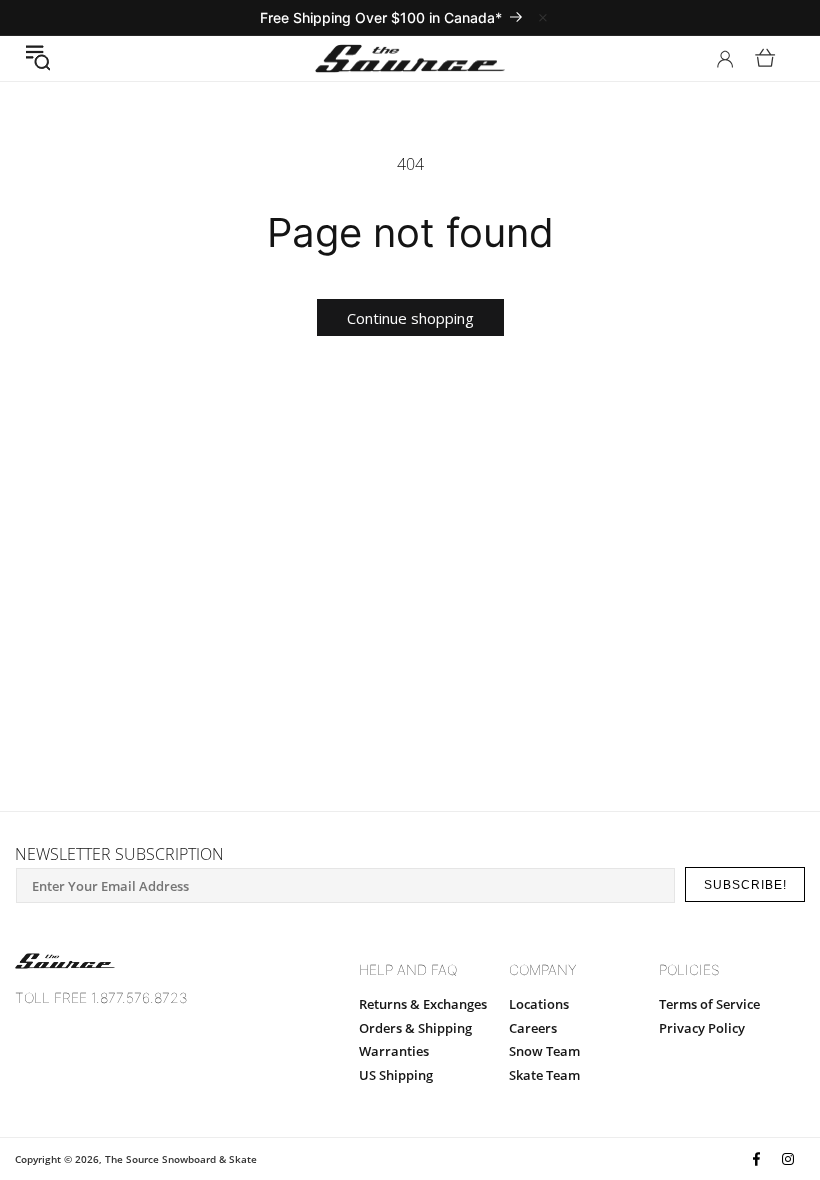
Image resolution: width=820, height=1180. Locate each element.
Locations (539, 1004)
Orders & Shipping (415, 1028)
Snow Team (544, 1051)
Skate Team (544, 1075)
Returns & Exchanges (423, 1004)
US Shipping (396, 1075)
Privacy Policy (702, 1028)
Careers (533, 1028)
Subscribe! (745, 885)
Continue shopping (410, 318)
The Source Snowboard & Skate (181, 1159)
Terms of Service (709, 1004)
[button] (37, 58)
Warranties (394, 1051)
